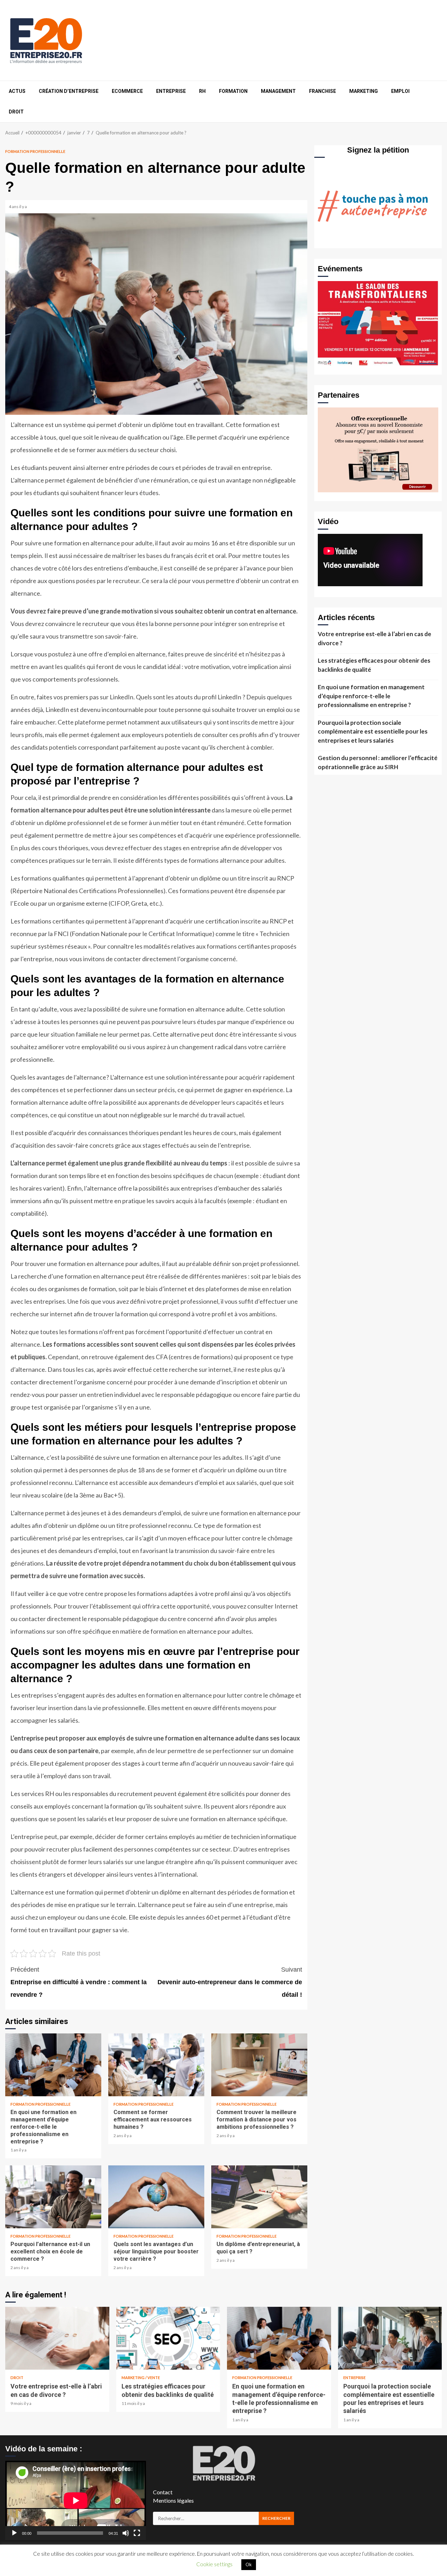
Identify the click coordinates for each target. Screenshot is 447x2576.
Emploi (400, 91)
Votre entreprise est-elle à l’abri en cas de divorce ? (375, 638)
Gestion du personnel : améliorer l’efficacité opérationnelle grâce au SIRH (378, 762)
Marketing (364, 91)
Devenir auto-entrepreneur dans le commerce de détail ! (230, 1982)
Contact (163, 2492)
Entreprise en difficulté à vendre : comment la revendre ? (79, 1982)
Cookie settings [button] (214, 2564)
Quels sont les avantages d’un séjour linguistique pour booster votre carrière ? (156, 2197)
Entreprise (171, 91)
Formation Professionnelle (35, 151)
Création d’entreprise (69, 91)
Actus (17, 91)
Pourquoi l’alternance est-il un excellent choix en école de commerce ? (53, 2197)
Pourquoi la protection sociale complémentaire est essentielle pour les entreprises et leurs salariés (373, 731)
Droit (16, 112)
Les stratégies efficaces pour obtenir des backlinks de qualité (374, 665)
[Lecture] (14, 2533)
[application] (76, 2500)
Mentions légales (173, 2500)
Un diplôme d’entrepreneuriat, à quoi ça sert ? (259, 2197)
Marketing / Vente (141, 2378)
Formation (233, 91)
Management (278, 91)
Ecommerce (127, 91)
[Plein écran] (137, 2533)
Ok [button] (249, 2564)
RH (202, 91)
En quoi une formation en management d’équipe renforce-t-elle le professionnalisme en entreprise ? (53, 2065)
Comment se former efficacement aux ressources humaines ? (156, 2065)
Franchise (323, 91)
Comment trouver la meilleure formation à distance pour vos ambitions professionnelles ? (259, 2065)
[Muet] (126, 2533)
